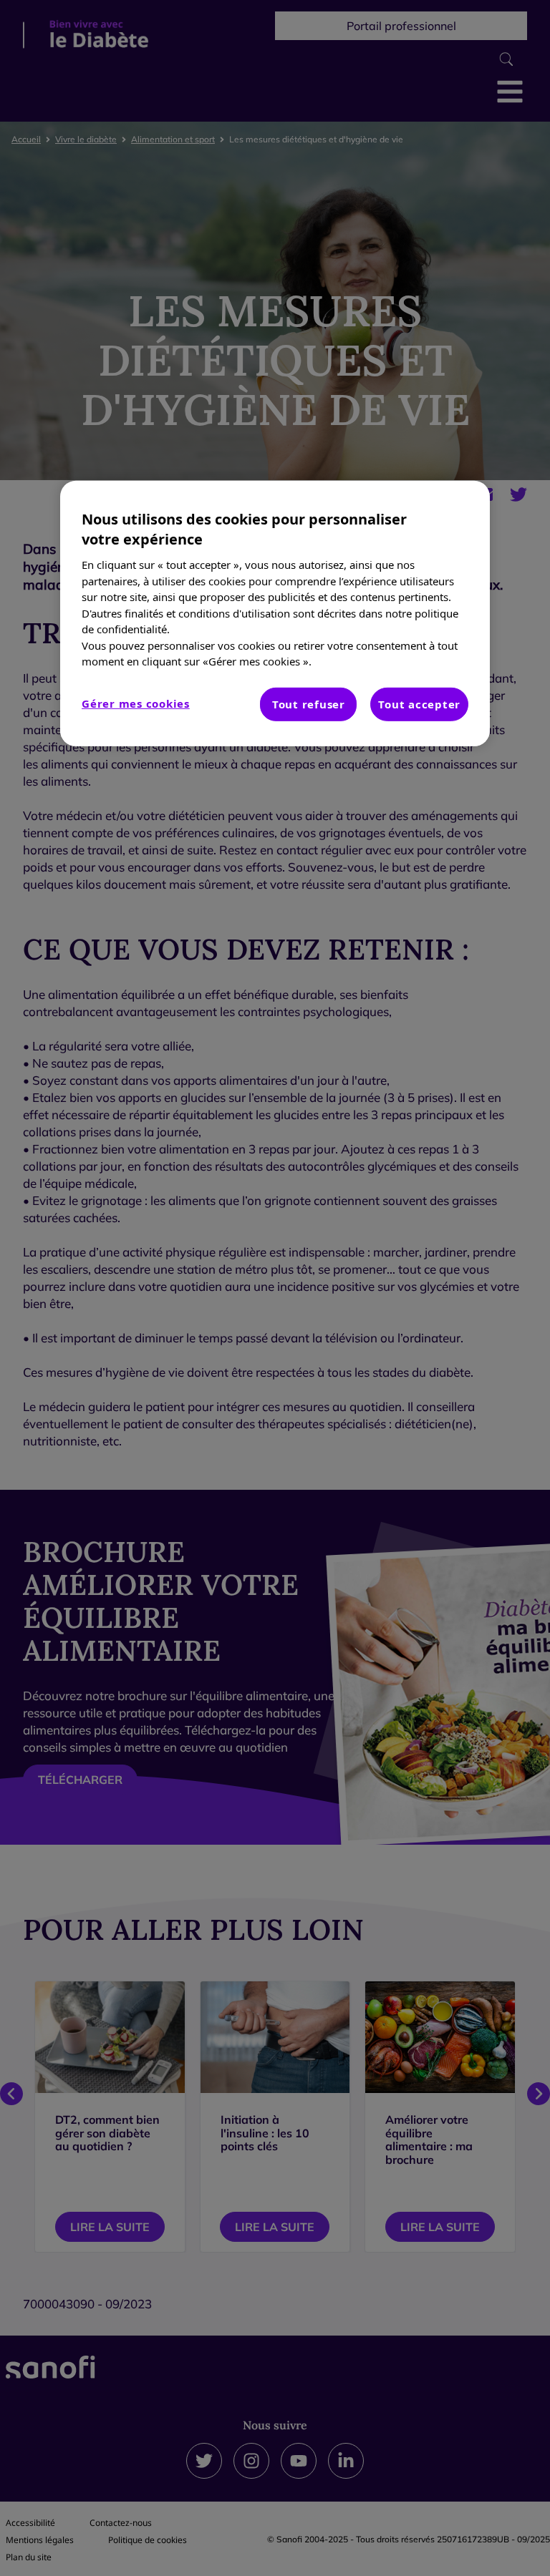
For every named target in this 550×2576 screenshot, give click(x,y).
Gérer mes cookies (136, 703)
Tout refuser (309, 703)
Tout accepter (419, 703)
